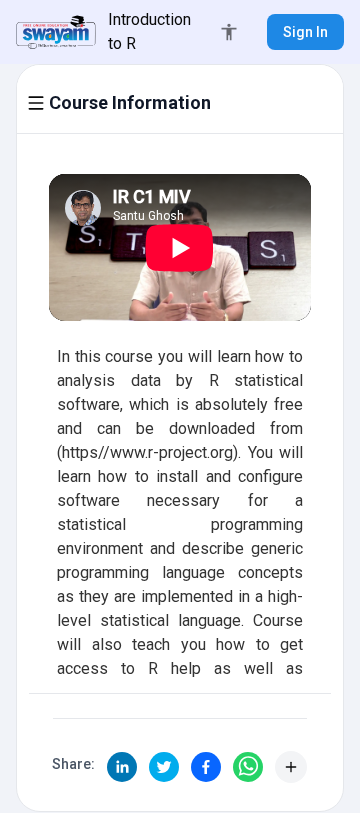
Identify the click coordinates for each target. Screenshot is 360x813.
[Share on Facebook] (206, 767)
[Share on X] (164, 767)
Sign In (305, 32)
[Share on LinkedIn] (122, 767)
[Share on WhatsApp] (248, 767)
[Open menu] (36, 103)
